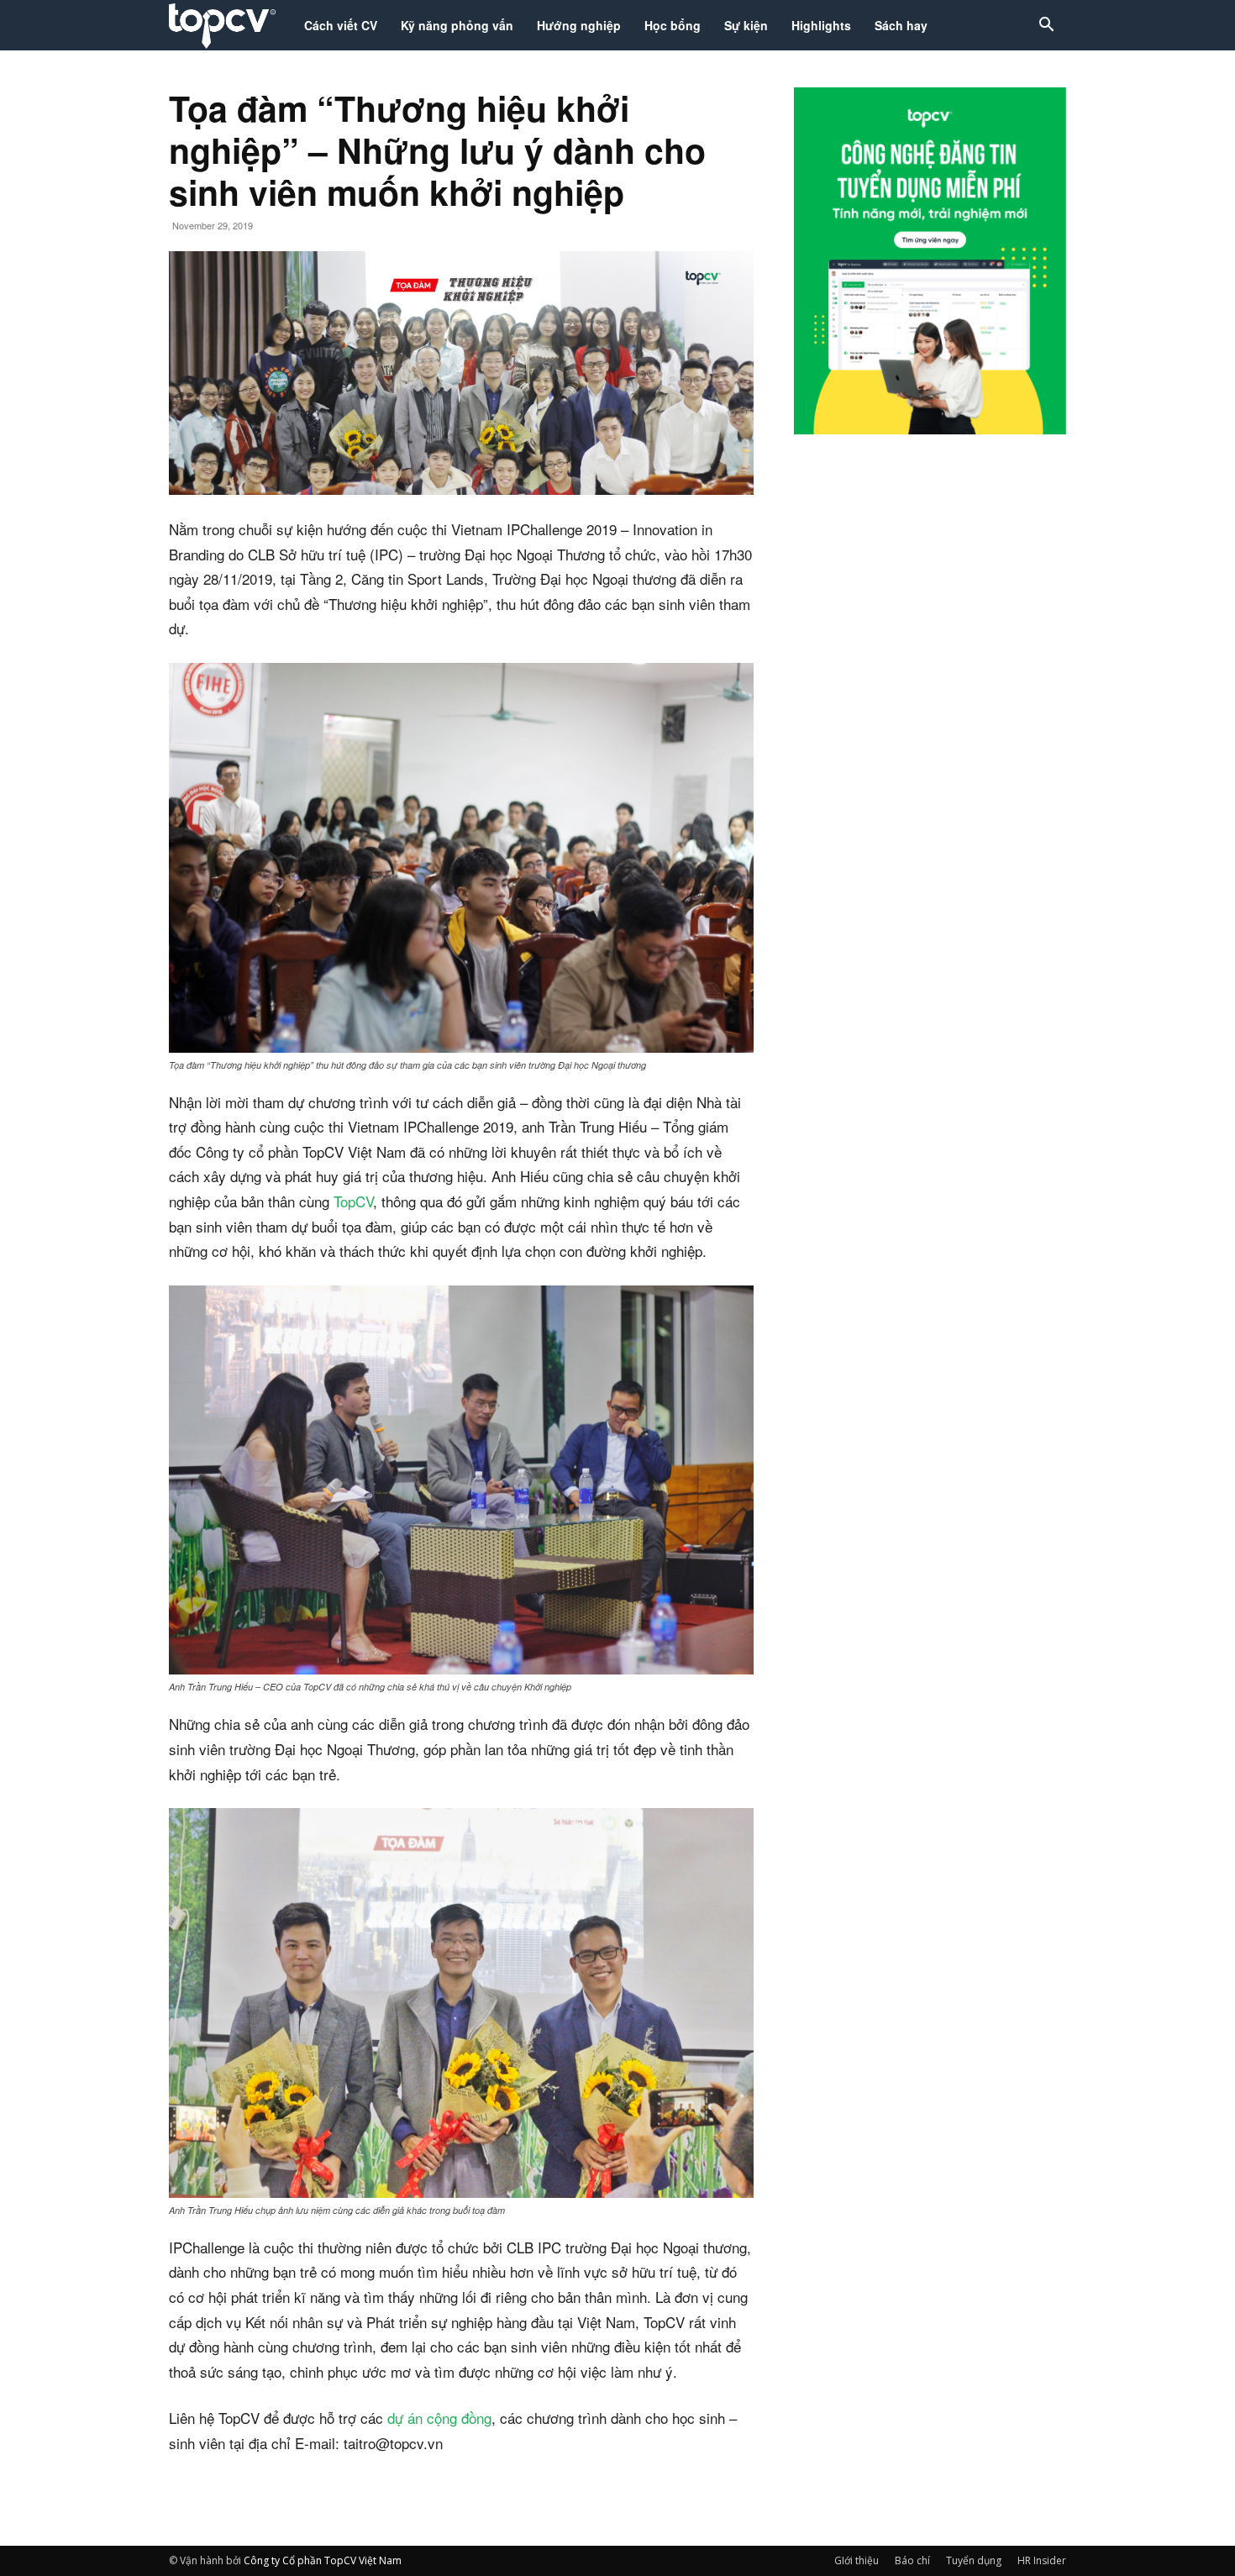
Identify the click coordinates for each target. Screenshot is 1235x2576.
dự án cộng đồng (439, 2418)
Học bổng (673, 25)
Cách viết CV (341, 25)
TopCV (353, 1201)
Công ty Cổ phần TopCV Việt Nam (323, 2560)
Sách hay (901, 25)
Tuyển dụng (974, 2560)
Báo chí (912, 2560)
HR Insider (1042, 2560)
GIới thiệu (857, 2560)
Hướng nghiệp (579, 25)
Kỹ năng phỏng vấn (457, 25)
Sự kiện (746, 25)
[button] (1046, 26)
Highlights (821, 25)
